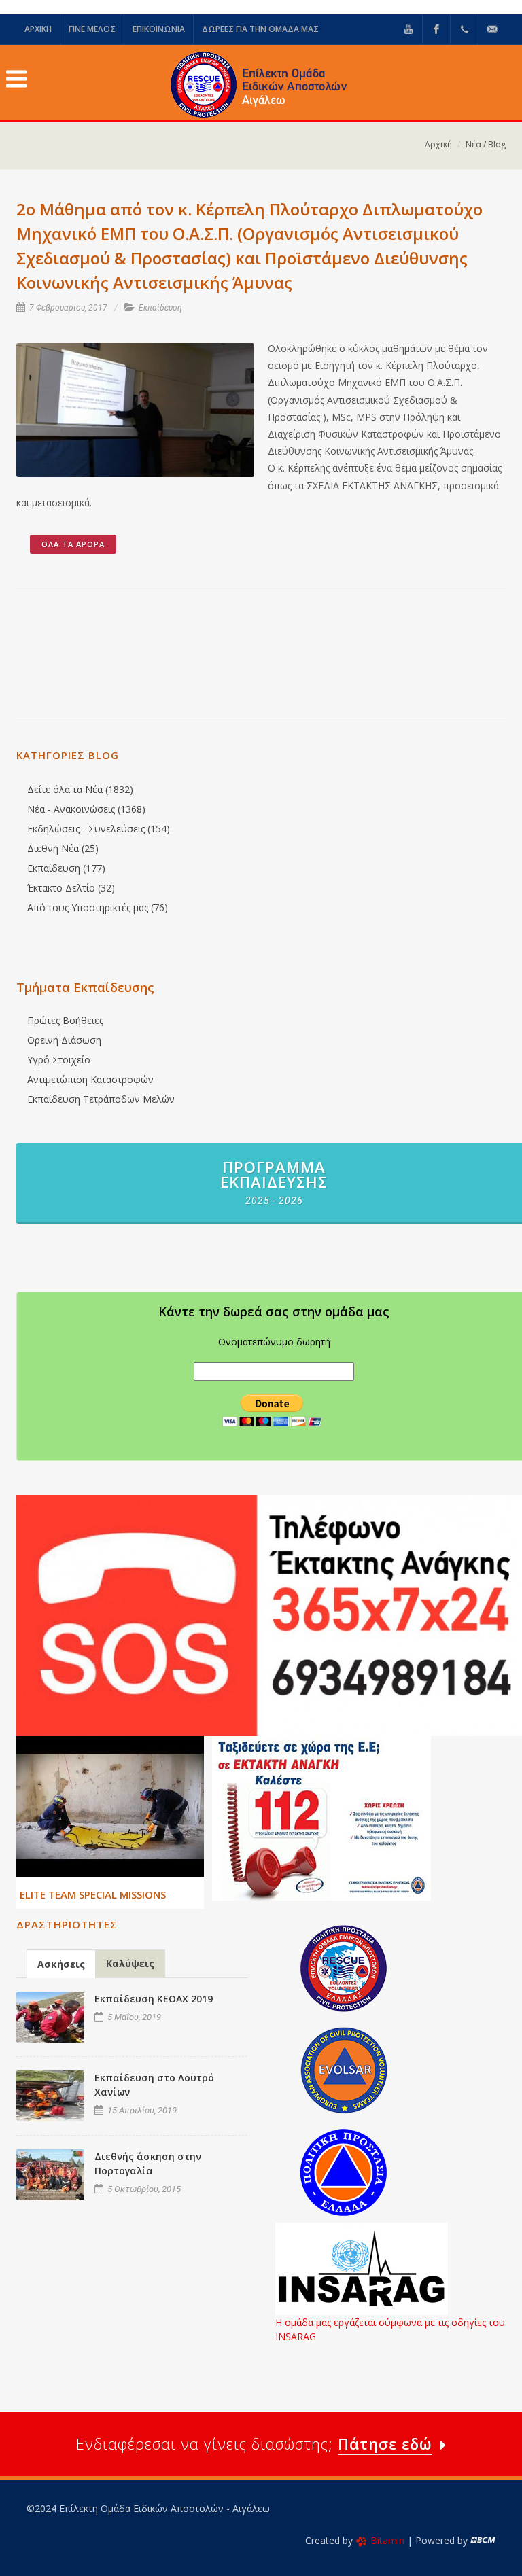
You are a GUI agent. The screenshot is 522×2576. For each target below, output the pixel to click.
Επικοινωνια (159, 29)
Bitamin (387, 2540)
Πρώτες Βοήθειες (65, 1020)
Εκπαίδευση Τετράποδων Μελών (101, 1099)
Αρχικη (38, 29)
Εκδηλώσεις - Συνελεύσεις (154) (99, 829)
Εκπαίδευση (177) (66, 868)
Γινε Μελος (92, 29)
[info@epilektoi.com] (492, 29)
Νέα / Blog (486, 144)
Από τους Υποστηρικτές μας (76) (98, 907)
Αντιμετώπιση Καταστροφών (90, 1079)
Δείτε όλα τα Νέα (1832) (80, 789)
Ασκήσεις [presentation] (61, 1964)
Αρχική (438, 144)
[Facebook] (436, 29)
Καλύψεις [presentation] (130, 1963)
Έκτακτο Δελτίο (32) (71, 888)
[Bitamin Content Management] (483, 2540)
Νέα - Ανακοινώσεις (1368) (86, 809)
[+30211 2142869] (464, 29)
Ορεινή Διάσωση (64, 1040)
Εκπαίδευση (160, 308)
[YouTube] (408, 29)
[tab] (61, 1963)
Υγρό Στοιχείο (59, 1060)
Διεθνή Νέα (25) (63, 848)
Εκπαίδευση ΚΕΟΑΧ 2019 (154, 1999)
